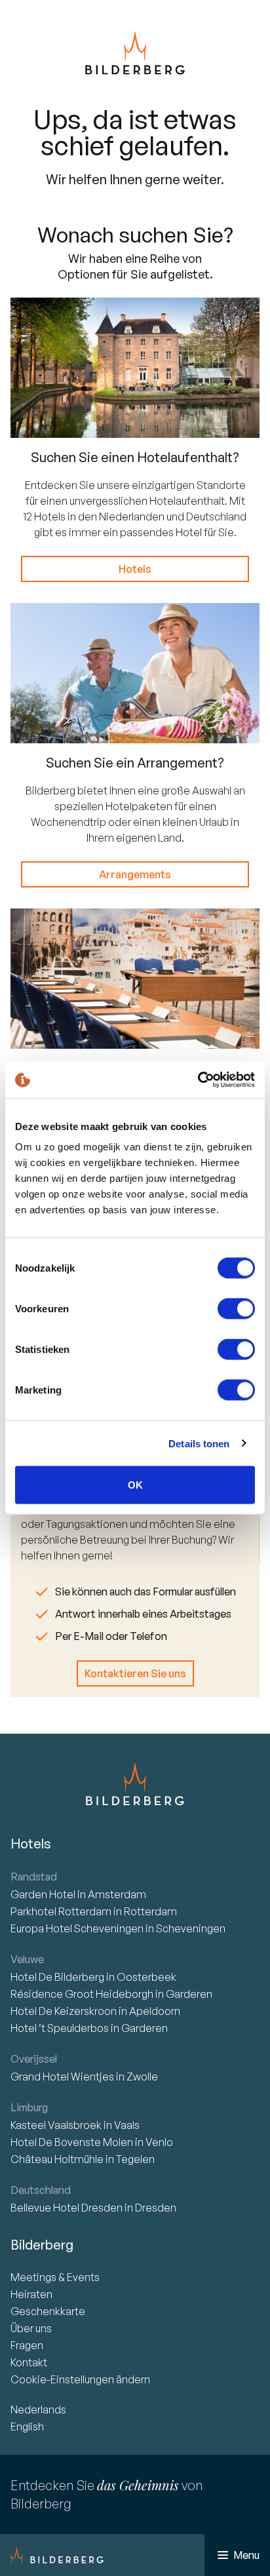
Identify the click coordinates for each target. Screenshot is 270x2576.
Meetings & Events (55, 2277)
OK (135, 1485)
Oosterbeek (146, 1977)
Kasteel (56, 2125)
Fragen (27, 2345)
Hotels (135, 569)
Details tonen (199, 1443)
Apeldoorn (155, 2011)
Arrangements (135, 874)
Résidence (82, 1994)
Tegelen (135, 2159)
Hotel (44, 1894)
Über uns (31, 2328)
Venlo (159, 2142)
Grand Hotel (62, 2077)
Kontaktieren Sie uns (135, 1673)
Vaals (127, 2125)
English (27, 2427)
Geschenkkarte (48, 2311)
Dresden (156, 2208)
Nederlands (38, 2410)
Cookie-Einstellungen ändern (80, 2379)
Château (57, 2159)
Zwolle (142, 2077)
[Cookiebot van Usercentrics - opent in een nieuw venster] (198, 1080)
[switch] (236, 1309)
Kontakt (29, 2362)
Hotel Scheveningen (78, 1928)
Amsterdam (117, 1894)
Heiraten (31, 2294)
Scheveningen (191, 1928)
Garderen (189, 1994)
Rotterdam (62, 1911)
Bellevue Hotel (67, 2208)
